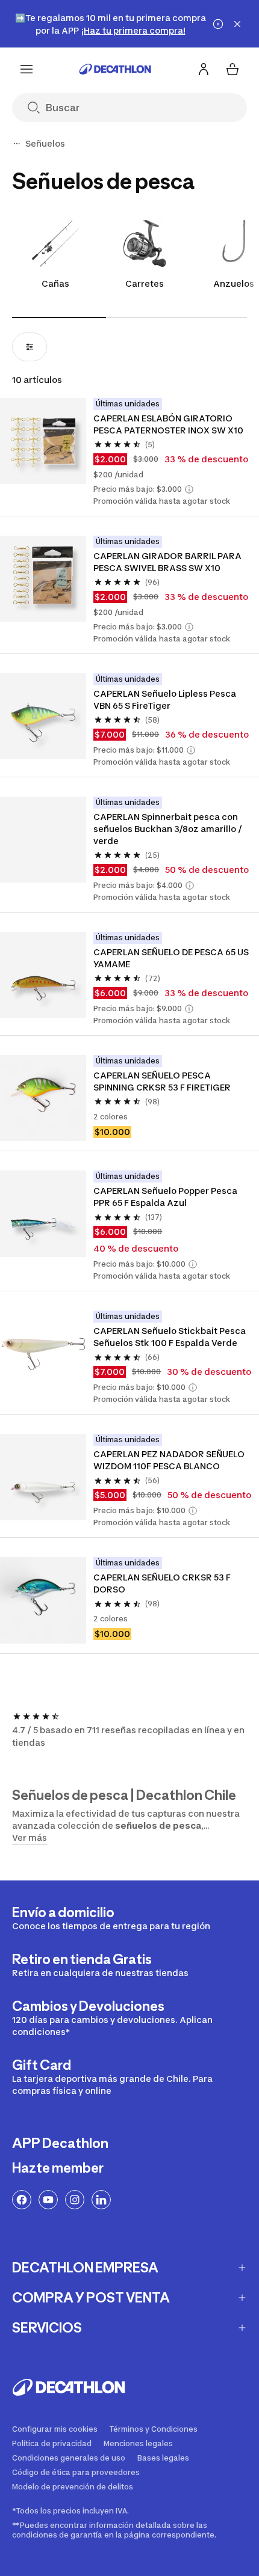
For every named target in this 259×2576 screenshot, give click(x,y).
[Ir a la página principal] (115, 69)
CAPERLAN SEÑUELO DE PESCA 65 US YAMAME (172, 958)
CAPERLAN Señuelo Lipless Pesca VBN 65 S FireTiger (166, 699)
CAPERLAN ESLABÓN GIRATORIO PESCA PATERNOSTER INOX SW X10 (168, 424)
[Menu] (27, 69)
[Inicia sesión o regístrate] (204, 69)
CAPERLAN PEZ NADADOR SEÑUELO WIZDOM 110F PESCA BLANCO (170, 1460)
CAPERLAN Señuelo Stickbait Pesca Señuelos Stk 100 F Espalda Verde (170, 1337)
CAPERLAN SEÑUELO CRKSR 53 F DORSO (163, 1583)
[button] (189, 489)
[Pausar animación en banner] (218, 24)
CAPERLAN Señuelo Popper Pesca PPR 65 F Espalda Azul (166, 1197)
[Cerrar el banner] (237, 24)
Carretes (145, 283)
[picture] (43, 441)
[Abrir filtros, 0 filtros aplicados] (30, 347)
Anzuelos (234, 283)
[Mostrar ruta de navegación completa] (17, 144)
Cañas (55, 283)
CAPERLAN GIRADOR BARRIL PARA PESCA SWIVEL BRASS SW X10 (168, 562)
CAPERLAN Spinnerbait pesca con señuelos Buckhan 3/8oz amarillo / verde (169, 829)
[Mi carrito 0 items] (232, 69)
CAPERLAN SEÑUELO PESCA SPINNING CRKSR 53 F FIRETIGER (162, 1081)
